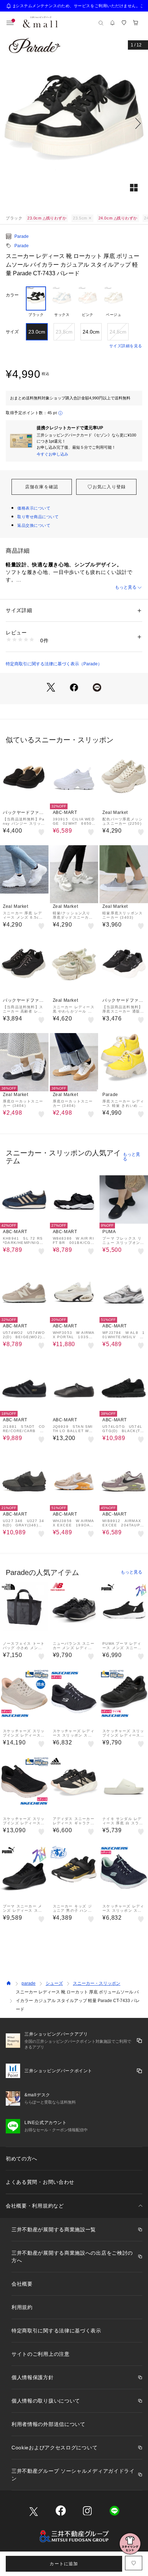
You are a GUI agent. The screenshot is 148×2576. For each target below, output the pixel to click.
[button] (74, 123)
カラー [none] (12, 295)
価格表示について (34, 508)
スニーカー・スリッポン (97, 1983)
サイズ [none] (12, 332)
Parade (22, 236)
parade (29, 1983)
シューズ (54, 1983)
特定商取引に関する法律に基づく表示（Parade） (54, 664)
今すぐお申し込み (52, 454)
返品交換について (34, 525)
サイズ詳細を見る (126, 346)
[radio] (36, 302)
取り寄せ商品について (38, 517)
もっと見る (126, 587)
